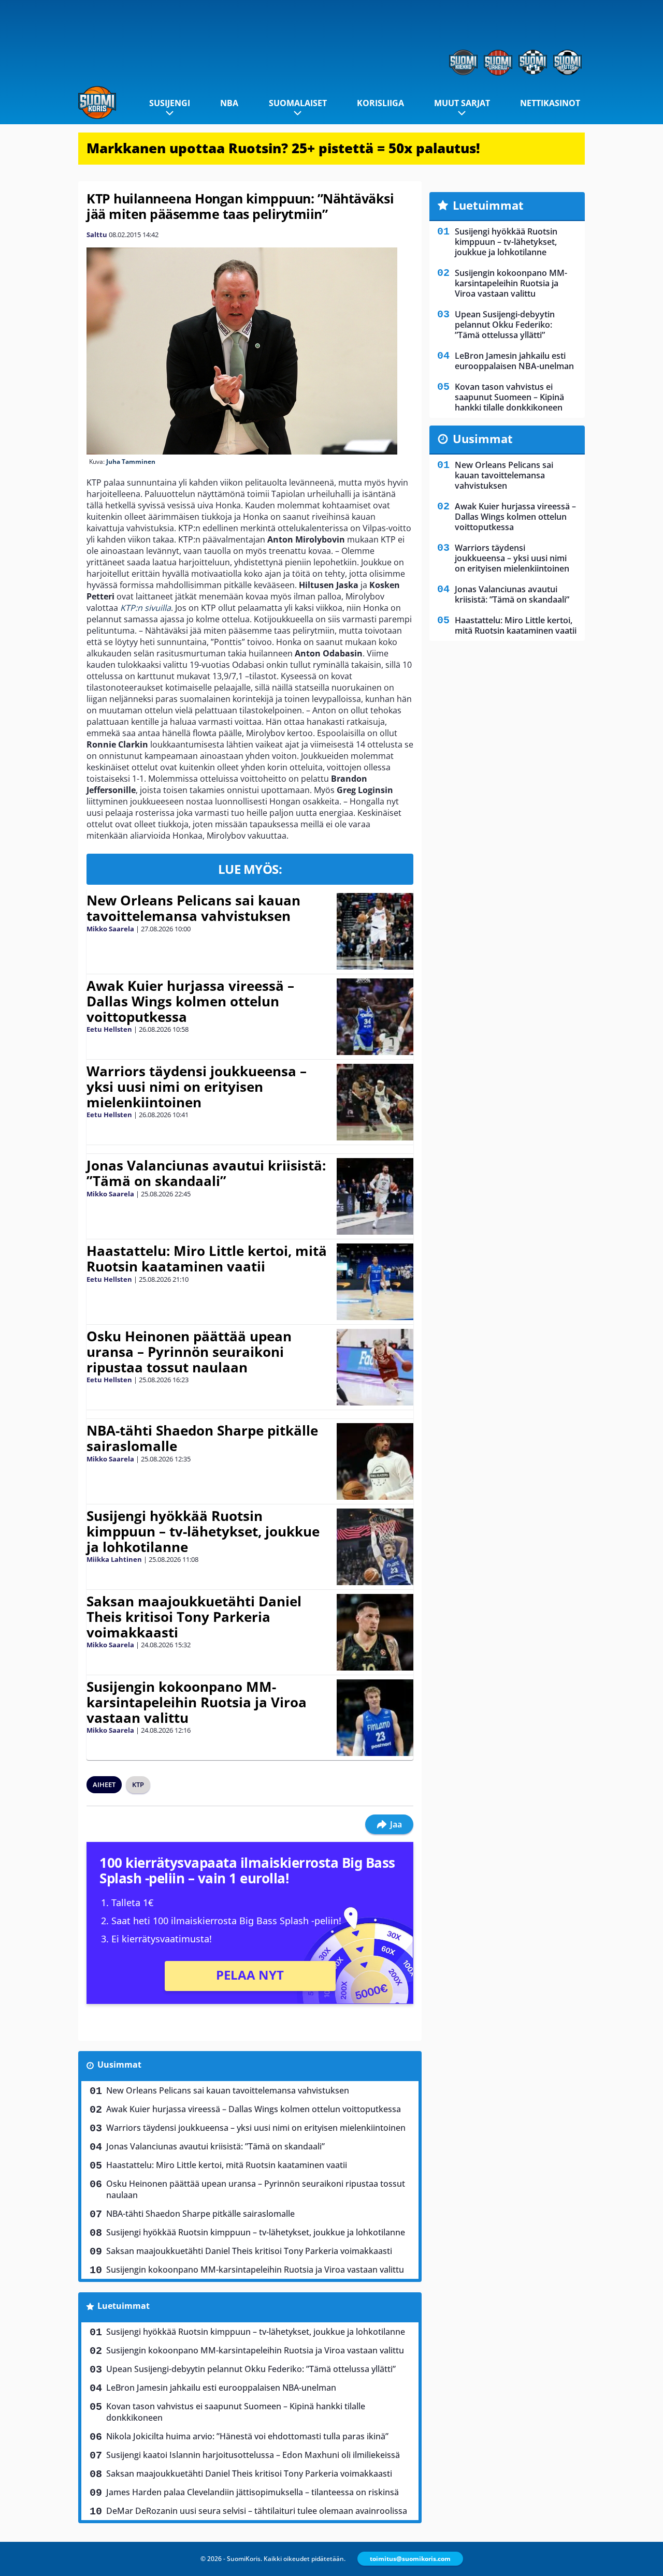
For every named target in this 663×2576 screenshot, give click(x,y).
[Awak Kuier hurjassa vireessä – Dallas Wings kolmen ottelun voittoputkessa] (375, 1017)
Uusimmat (119, 2065)
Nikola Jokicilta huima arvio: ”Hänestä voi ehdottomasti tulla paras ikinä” (247, 2436)
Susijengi (170, 103)
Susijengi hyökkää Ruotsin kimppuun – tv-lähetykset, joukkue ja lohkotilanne (203, 1531)
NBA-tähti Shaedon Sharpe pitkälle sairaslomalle (202, 1438)
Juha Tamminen (131, 462)
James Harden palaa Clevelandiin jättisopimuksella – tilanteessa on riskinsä (253, 2492)
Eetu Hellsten (109, 1029)
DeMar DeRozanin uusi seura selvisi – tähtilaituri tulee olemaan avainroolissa (257, 2511)
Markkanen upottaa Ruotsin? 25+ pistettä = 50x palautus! (283, 148)
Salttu (97, 235)
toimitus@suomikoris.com (410, 2559)
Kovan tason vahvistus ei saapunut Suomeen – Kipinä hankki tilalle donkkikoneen (236, 2412)
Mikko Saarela (110, 929)
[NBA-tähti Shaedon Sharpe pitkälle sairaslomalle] (375, 1461)
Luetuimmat (124, 2306)
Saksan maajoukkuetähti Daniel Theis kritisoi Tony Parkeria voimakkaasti (194, 1617)
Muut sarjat (462, 103)
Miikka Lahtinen (114, 1559)
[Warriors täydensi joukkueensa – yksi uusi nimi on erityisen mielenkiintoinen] (375, 1102)
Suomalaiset (298, 103)
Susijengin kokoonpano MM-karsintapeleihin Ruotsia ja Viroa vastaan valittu (197, 1702)
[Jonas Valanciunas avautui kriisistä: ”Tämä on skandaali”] (375, 1196)
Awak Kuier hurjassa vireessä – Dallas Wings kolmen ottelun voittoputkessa (190, 1001)
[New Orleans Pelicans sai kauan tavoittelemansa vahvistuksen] (375, 931)
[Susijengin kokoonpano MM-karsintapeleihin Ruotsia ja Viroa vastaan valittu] (375, 1718)
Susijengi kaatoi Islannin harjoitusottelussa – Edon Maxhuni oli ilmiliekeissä (253, 2455)
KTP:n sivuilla (146, 608)
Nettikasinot (550, 103)
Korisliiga (380, 103)
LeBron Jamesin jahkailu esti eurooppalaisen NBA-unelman (221, 2388)
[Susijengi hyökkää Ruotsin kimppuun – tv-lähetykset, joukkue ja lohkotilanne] (375, 1547)
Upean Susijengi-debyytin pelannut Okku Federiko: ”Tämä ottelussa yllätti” (251, 2369)
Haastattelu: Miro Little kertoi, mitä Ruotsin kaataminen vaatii (207, 1258)
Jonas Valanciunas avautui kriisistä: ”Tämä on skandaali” (206, 1173)
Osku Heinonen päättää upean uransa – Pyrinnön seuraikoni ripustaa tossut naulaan (189, 1352)
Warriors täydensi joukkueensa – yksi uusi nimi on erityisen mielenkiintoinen (197, 1087)
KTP (138, 1784)
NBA (229, 103)
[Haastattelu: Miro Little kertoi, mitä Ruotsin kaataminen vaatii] (375, 1282)
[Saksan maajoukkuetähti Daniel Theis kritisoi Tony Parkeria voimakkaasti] (375, 1632)
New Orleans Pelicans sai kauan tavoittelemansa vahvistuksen (193, 908)
